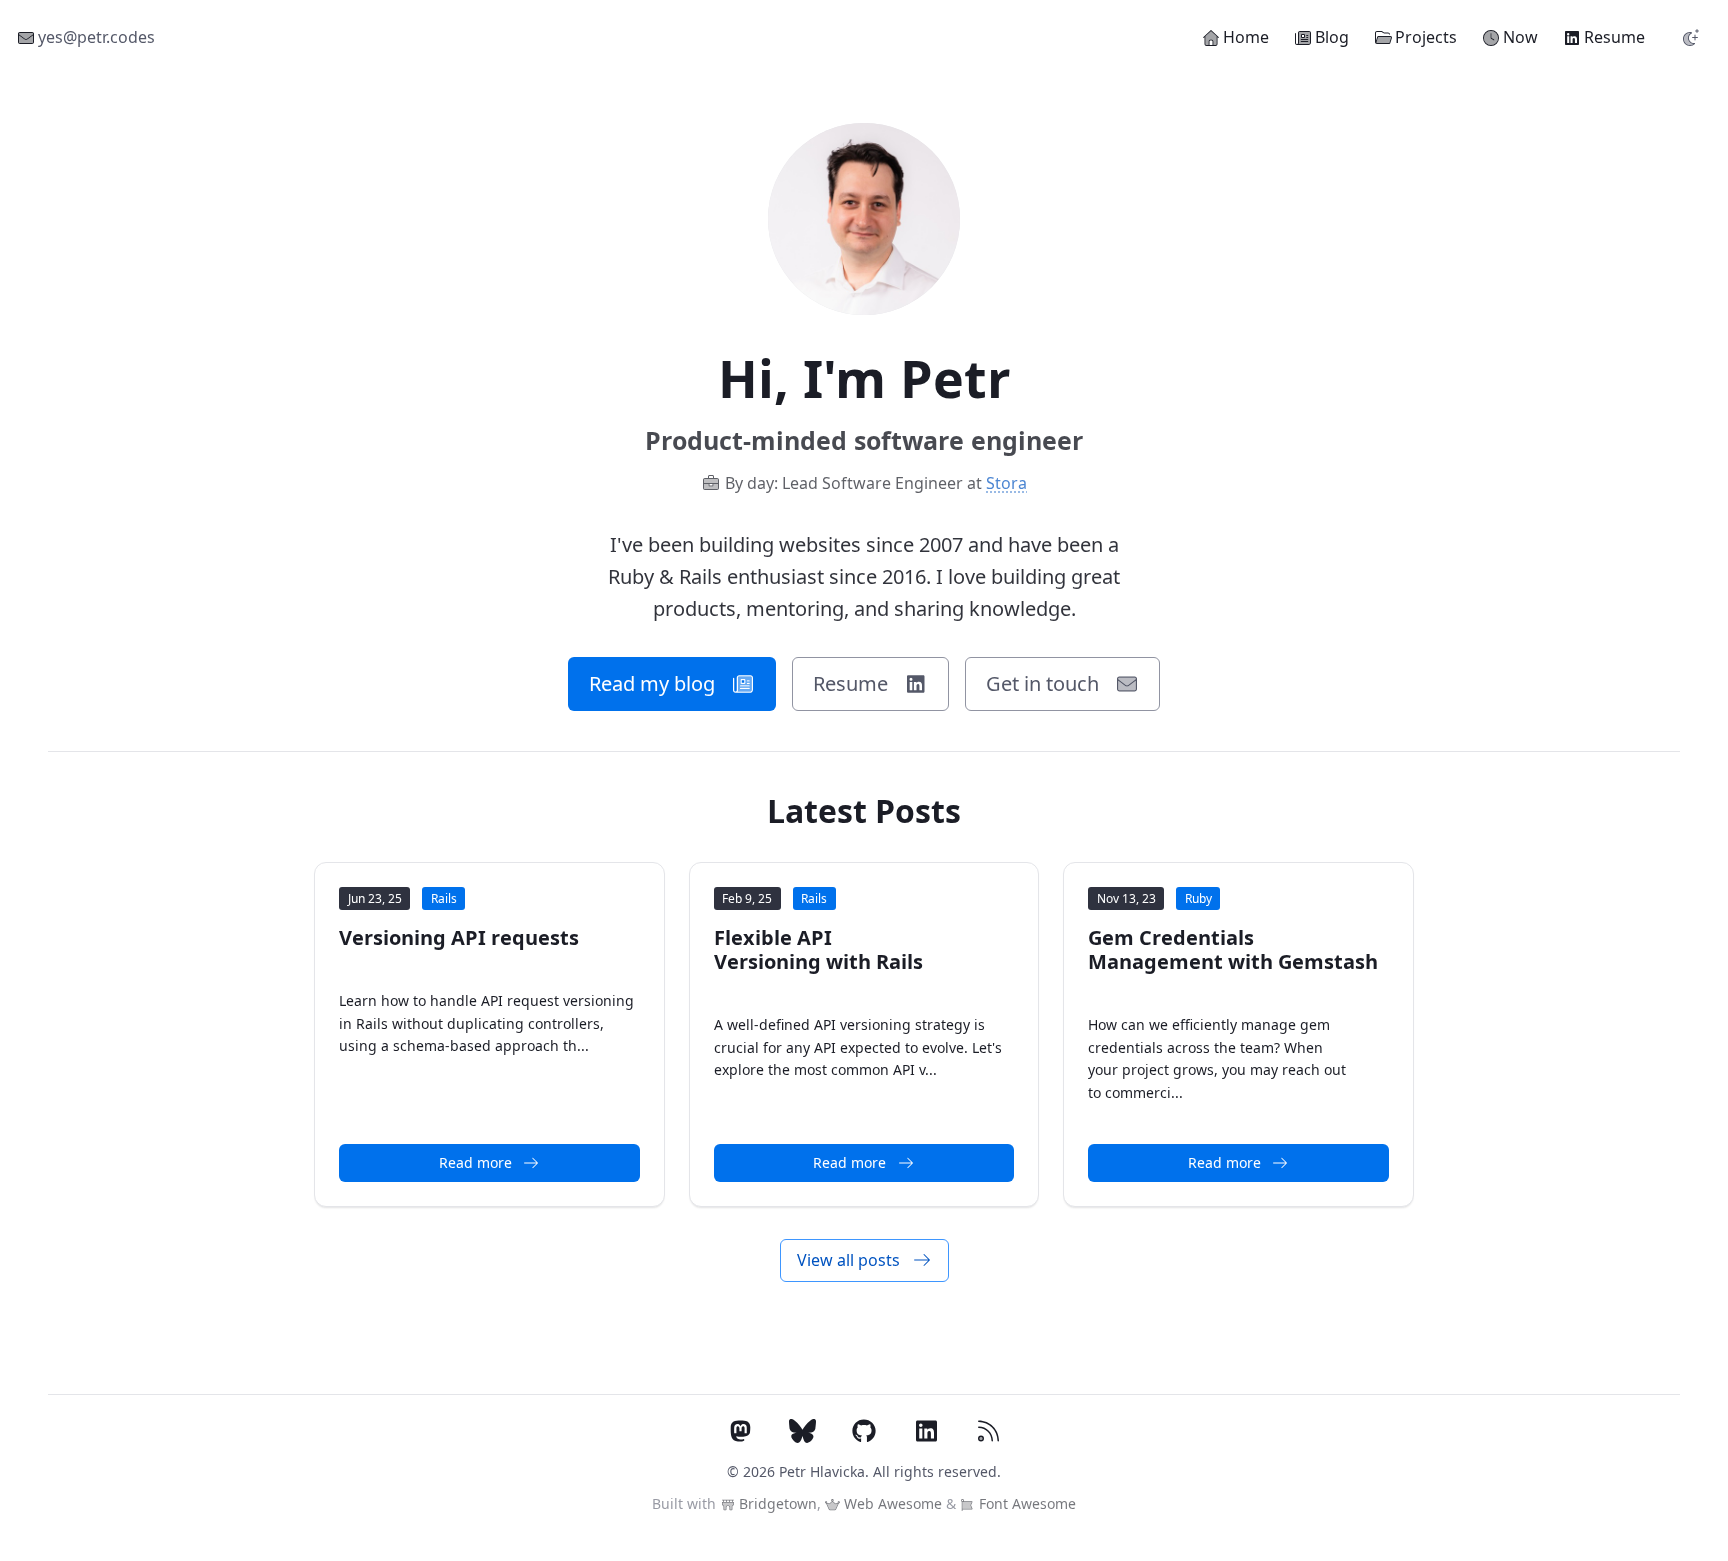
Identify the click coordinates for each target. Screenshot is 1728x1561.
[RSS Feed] (988, 1433)
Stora (1006, 483)
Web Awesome (891, 1503)
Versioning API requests (459, 937)
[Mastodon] (740, 1433)
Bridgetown (776, 1503)
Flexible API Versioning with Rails (818, 949)
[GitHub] (864, 1433)
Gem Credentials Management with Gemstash (1233, 949)
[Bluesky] (802, 1433)
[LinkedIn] (926, 1433)
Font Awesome (1025, 1503)
